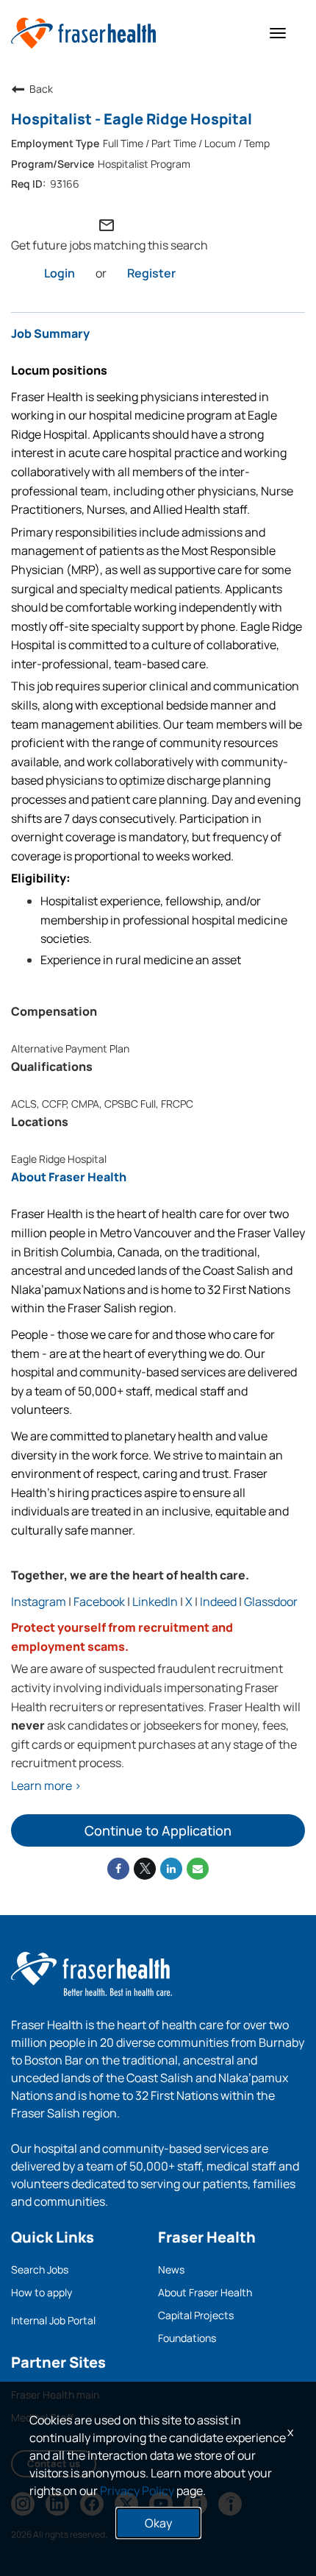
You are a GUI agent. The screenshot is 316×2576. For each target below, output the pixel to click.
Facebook (99, 1602)
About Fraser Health (205, 2292)
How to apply (42, 2292)
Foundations (187, 2338)
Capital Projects (196, 2315)
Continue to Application (158, 1830)
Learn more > (46, 1786)
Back (41, 89)
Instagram (39, 1602)
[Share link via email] (198, 1869)
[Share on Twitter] (145, 1869)
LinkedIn (155, 1602)
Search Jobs (40, 2269)
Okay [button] (158, 2523)
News (171, 2269)
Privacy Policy (137, 2491)
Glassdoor (271, 1602)
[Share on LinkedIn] (171, 1869)
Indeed (218, 1602)
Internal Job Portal (53, 2320)
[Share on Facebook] (118, 1869)
